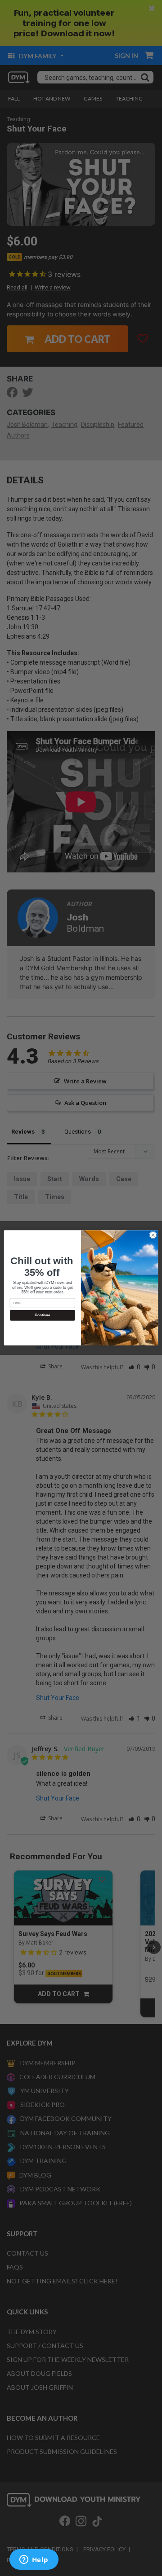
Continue (42, 1316)
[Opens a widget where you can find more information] (34, 2560)
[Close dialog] (153, 1235)
